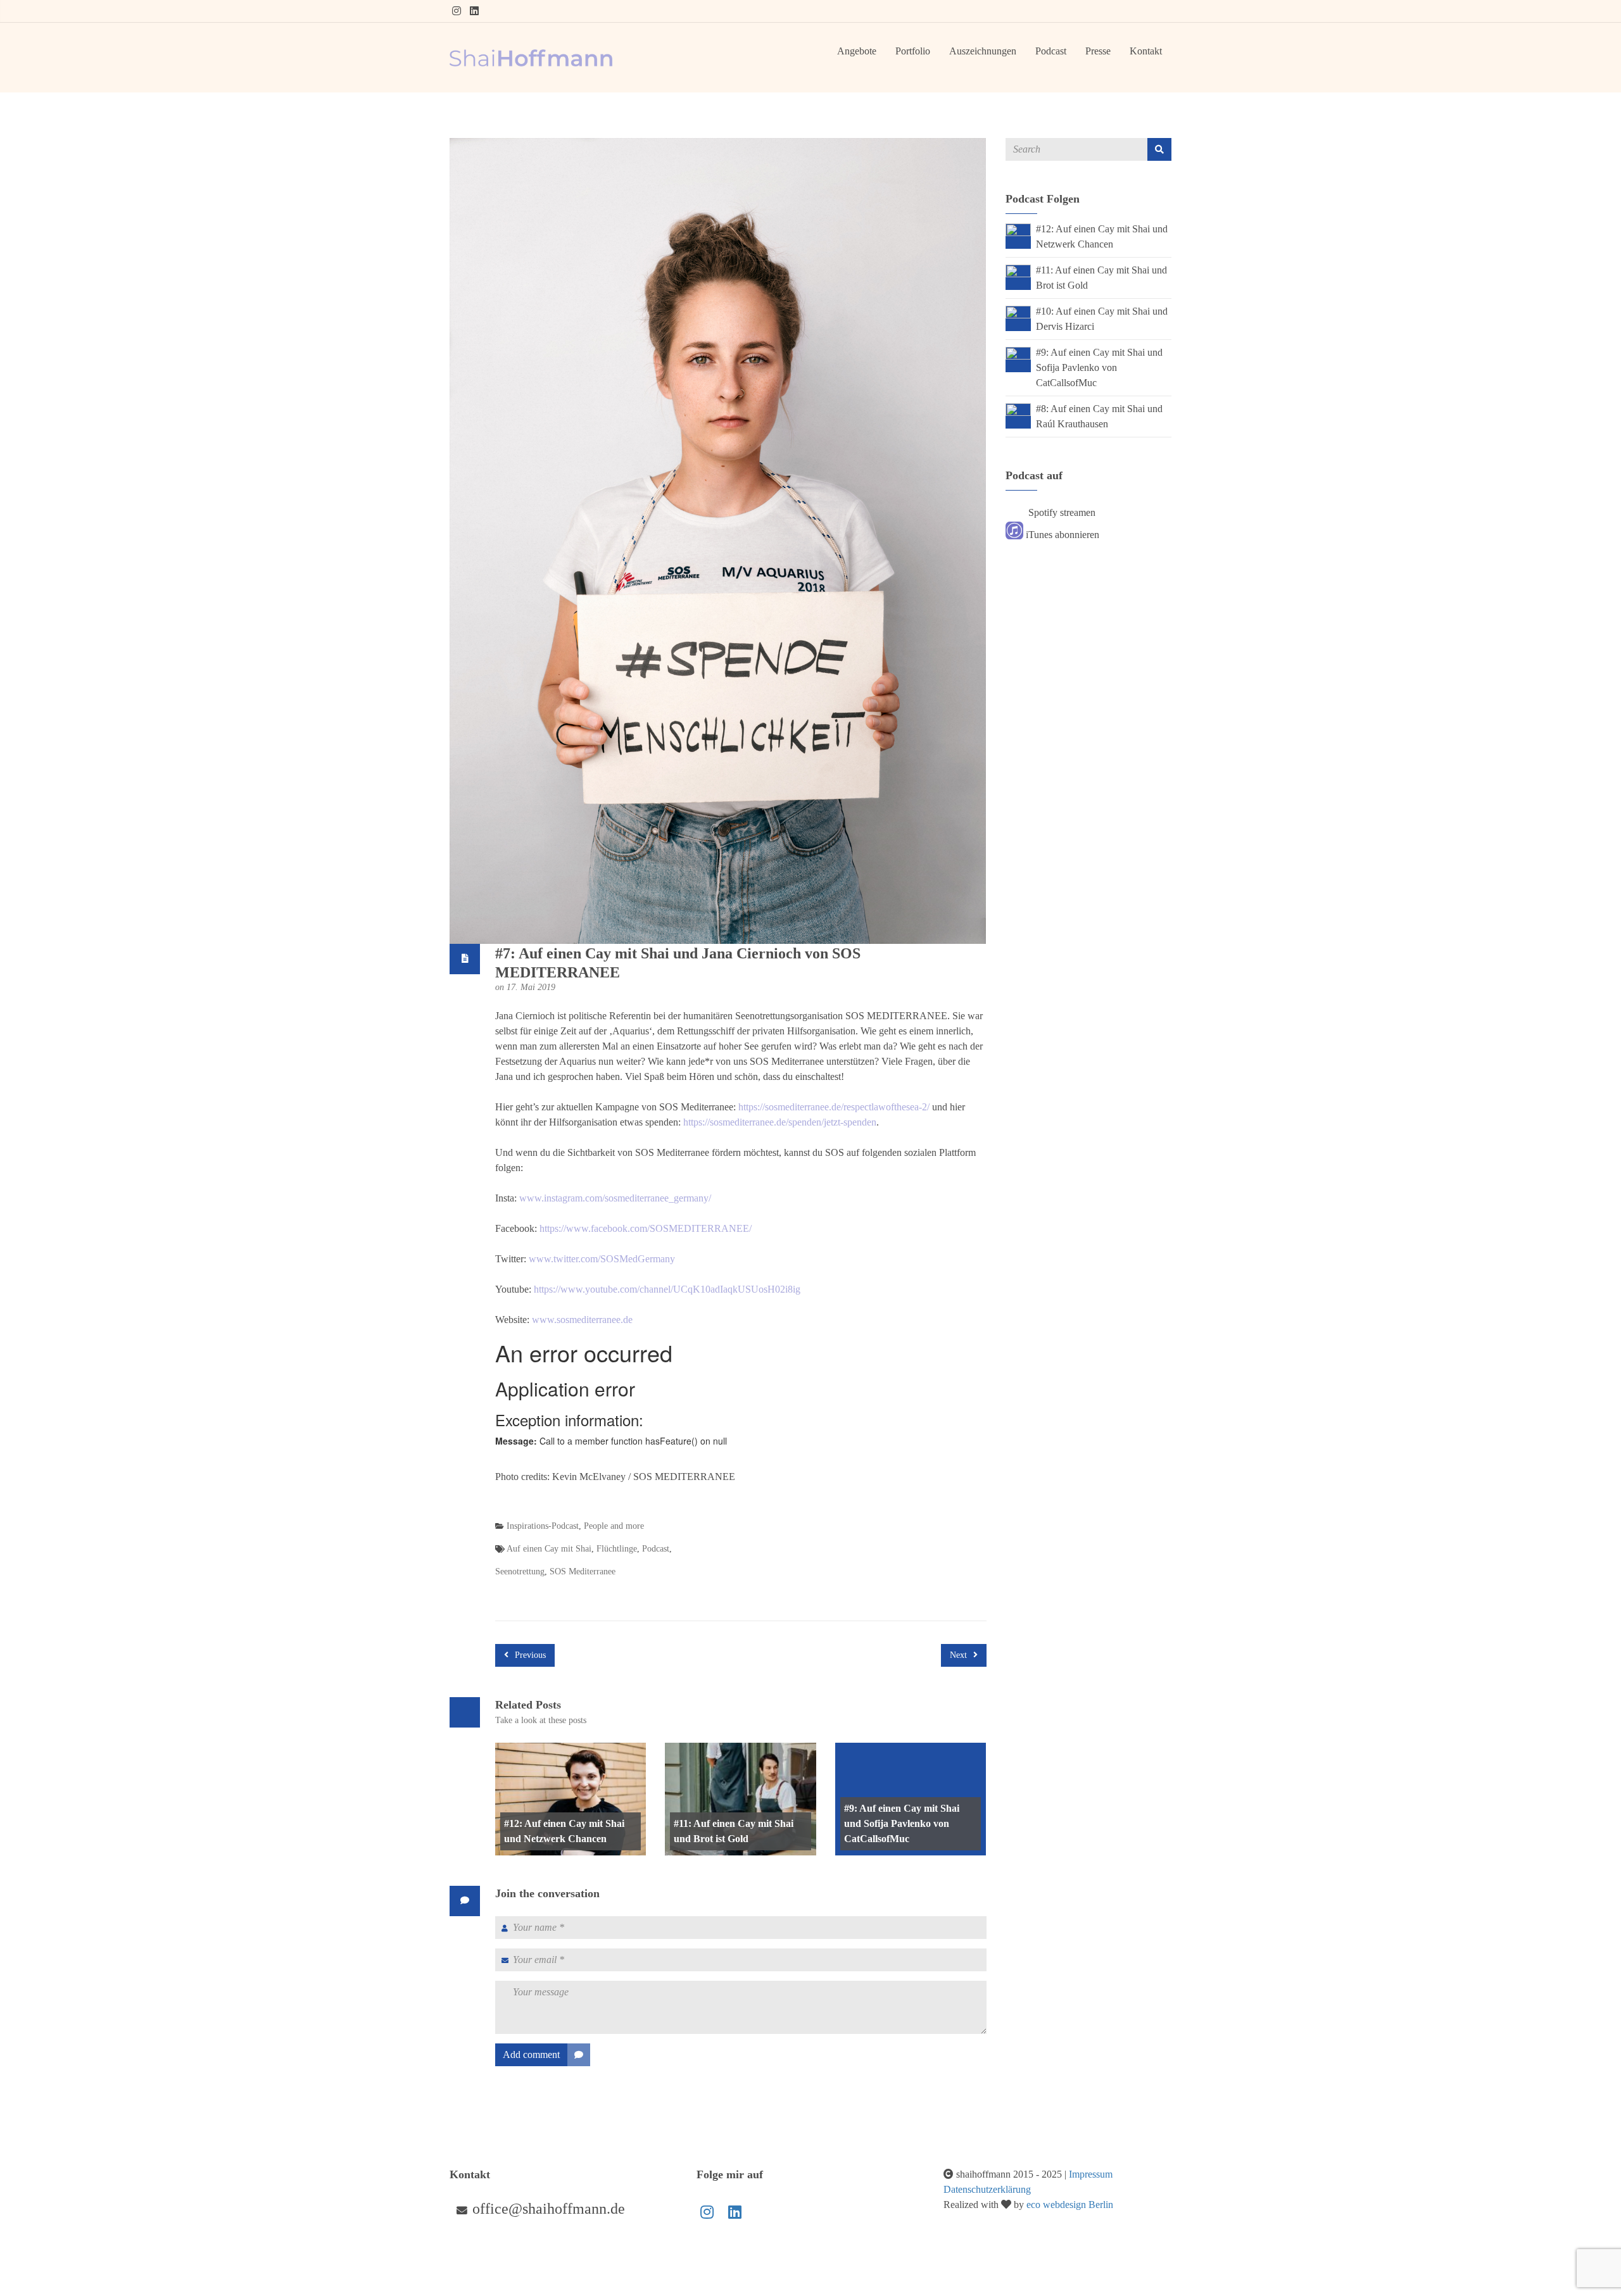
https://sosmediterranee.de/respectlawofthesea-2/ (834, 1107)
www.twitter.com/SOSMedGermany (602, 1259)
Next (960, 1655)
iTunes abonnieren (1061, 535)
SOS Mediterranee (583, 1571)
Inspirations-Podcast (543, 1526)
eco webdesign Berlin (1070, 2205)
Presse (1098, 51)
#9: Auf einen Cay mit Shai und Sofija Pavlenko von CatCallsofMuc (902, 1823)
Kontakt (1146, 51)
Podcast (1051, 51)
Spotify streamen (1061, 512)
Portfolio (913, 51)
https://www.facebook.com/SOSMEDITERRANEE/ (646, 1228)
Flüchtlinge (617, 1549)
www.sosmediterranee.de (582, 1320)
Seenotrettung (520, 1571)
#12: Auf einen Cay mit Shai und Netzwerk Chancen (564, 1831)
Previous (529, 1655)
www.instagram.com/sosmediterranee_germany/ (615, 1198)
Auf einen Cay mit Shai (549, 1549)
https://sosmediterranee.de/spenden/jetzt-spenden (780, 1122)
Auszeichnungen (983, 51)
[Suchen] (1159, 149)
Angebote (857, 51)
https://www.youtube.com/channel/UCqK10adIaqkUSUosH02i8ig (667, 1289)
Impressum (1091, 2174)
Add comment (531, 2054)
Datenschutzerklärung (987, 2189)
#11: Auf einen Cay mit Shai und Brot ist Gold (734, 1831)
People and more (614, 1526)
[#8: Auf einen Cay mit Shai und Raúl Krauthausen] (1018, 877)
